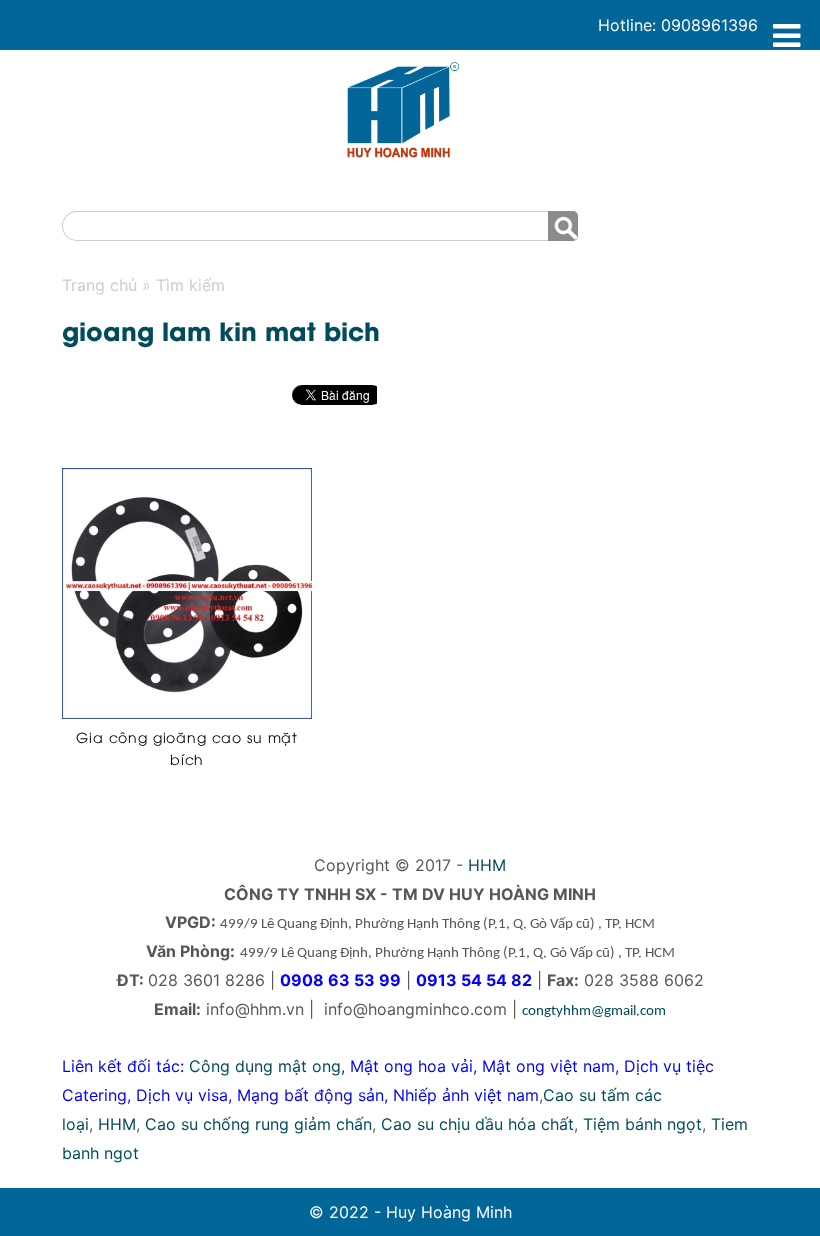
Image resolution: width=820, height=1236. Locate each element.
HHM (487, 865)
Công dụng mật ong (265, 1066)
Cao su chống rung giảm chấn (258, 1124)
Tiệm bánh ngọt (642, 1124)
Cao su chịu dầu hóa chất (477, 1124)
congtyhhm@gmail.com (594, 1011)
